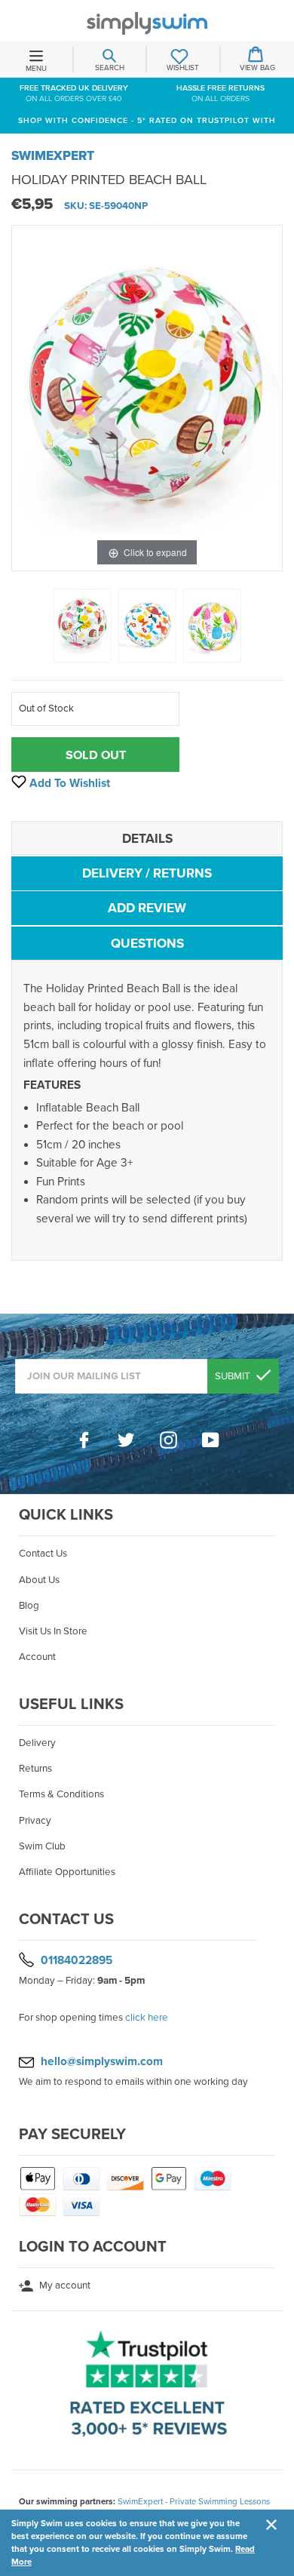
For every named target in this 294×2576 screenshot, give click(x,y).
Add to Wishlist (68, 783)
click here (147, 2018)
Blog (29, 1606)
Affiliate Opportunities (67, 1872)
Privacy (35, 1821)
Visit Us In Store (53, 1631)
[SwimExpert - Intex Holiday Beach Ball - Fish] (147, 626)
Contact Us (43, 1554)
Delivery (37, 1743)
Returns (35, 1769)
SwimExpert (53, 156)
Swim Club (42, 1846)
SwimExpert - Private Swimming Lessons (194, 2501)
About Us (39, 1580)
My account (64, 2286)
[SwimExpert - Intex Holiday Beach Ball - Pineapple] (212, 626)
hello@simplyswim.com (102, 2061)
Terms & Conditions (61, 1794)
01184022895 (77, 1960)
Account (37, 1657)
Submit (234, 1376)
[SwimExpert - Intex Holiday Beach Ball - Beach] (83, 626)
